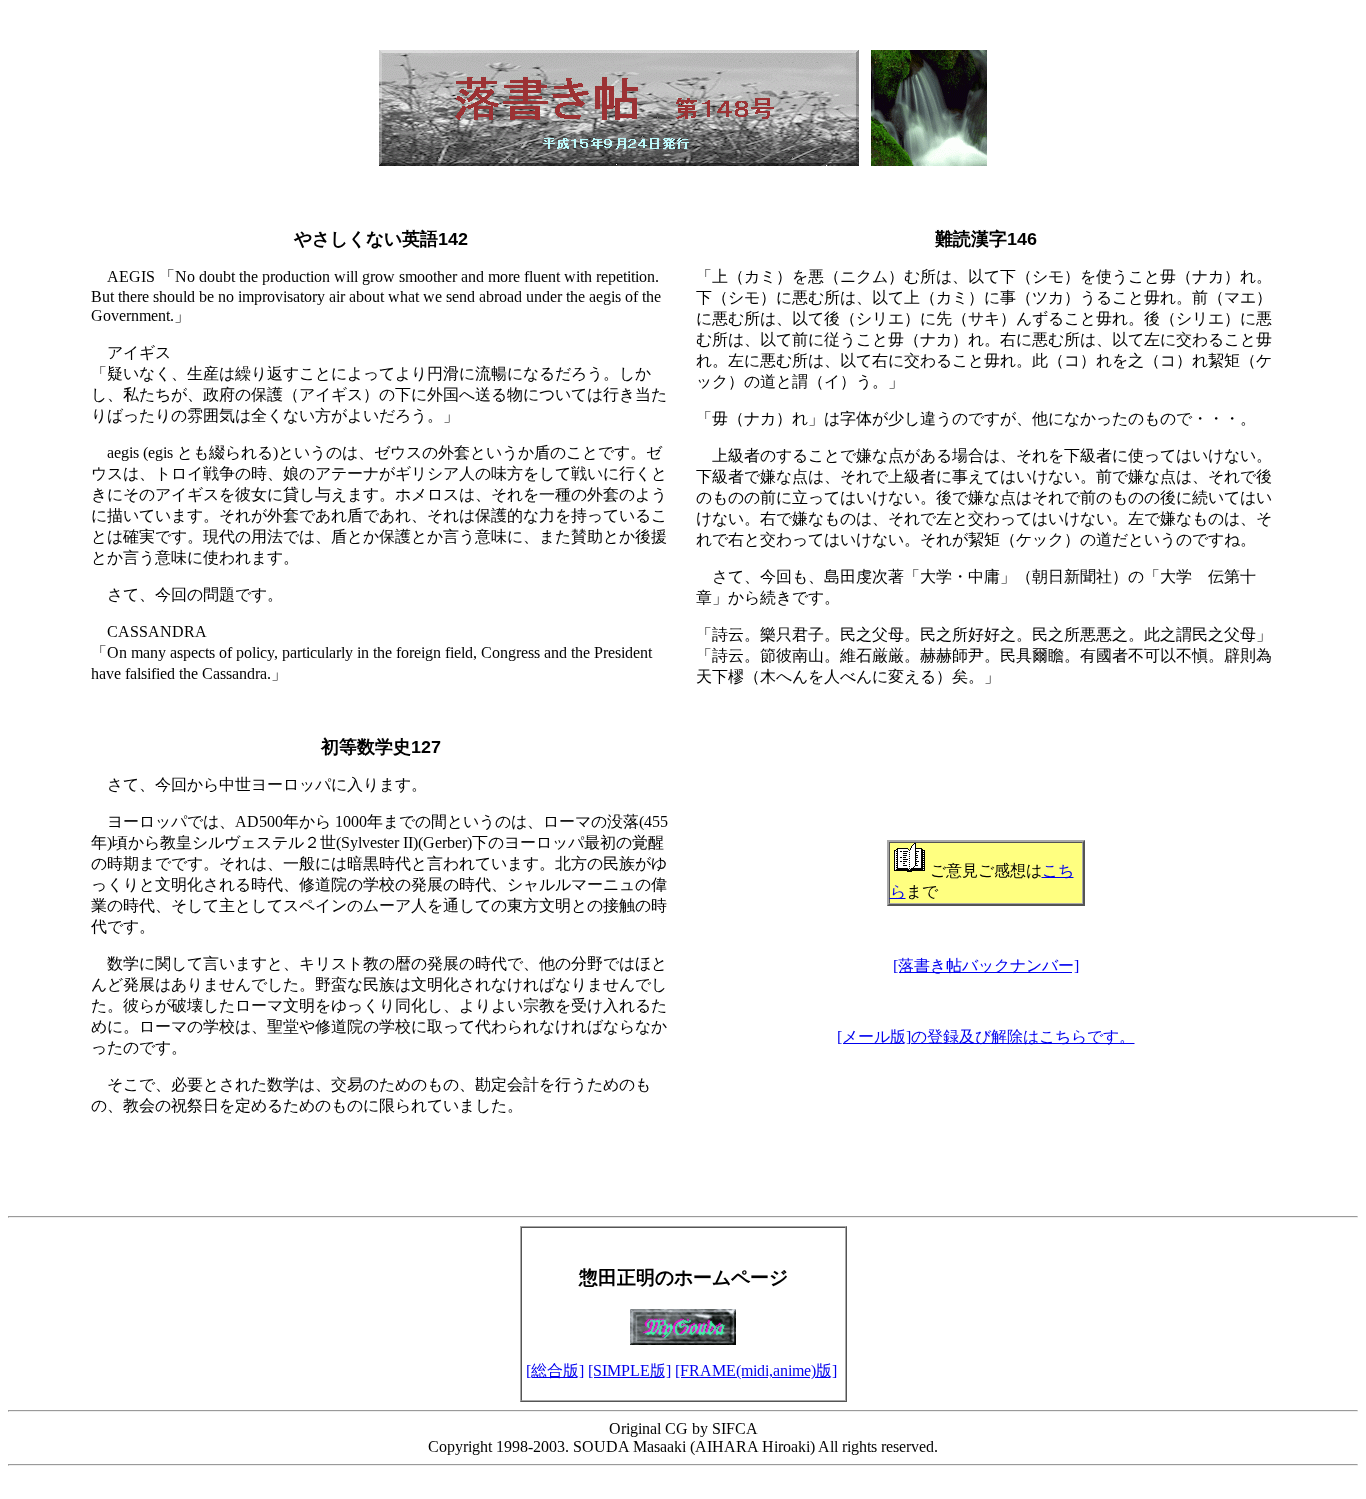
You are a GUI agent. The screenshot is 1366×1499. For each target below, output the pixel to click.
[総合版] (555, 1370)
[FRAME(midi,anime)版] (756, 1370)
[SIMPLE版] (629, 1370)
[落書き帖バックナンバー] (986, 965)
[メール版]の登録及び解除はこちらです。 (986, 1036)
